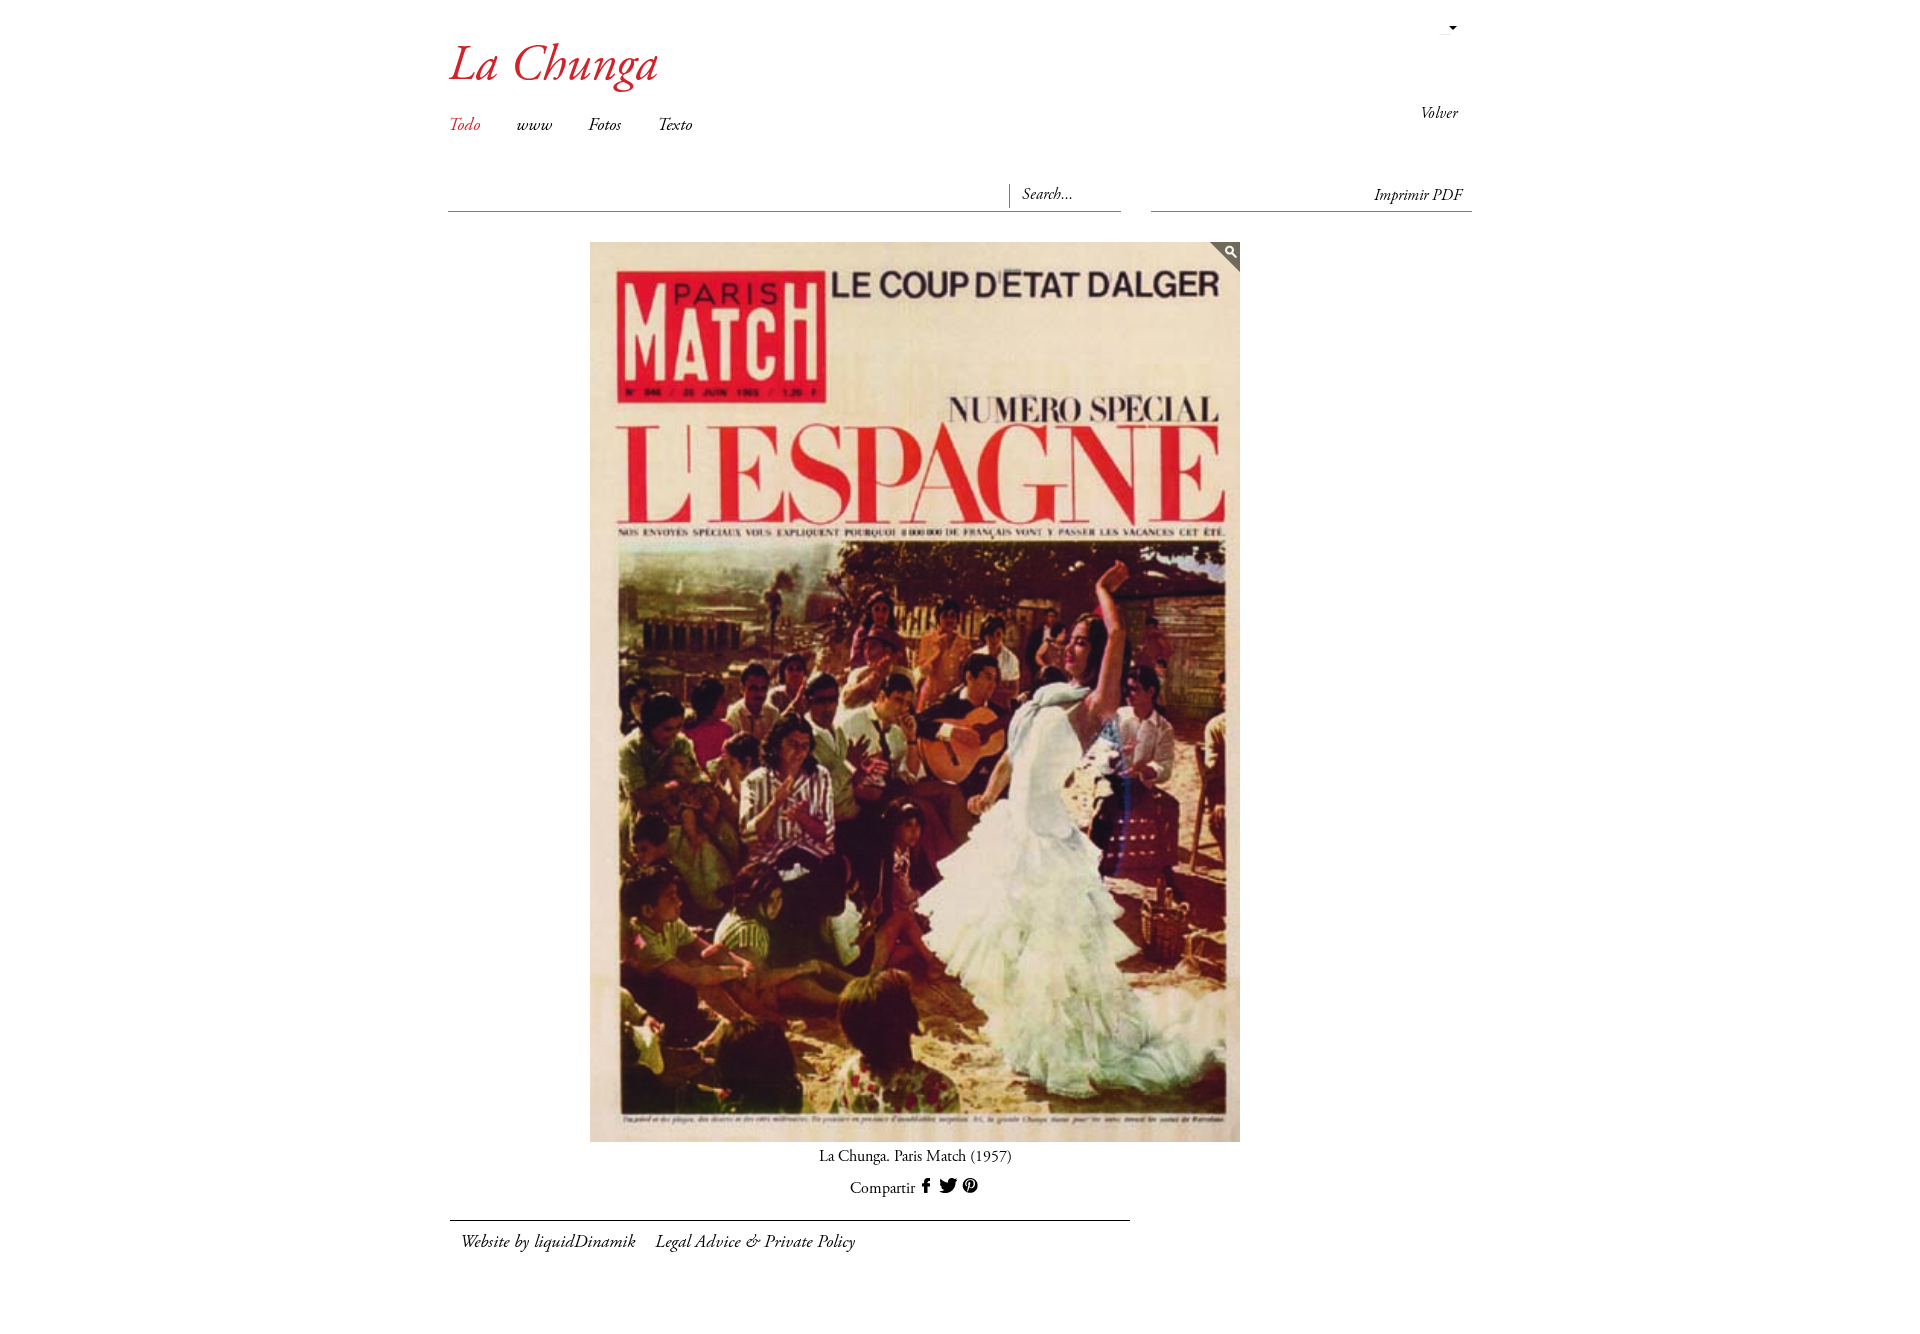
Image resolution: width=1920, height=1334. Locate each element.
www (534, 126)
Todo (464, 126)
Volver (1438, 114)
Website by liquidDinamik (547, 1243)
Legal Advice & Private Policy (755, 1243)
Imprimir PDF (1418, 196)
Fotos (604, 126)
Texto (674, 126)
